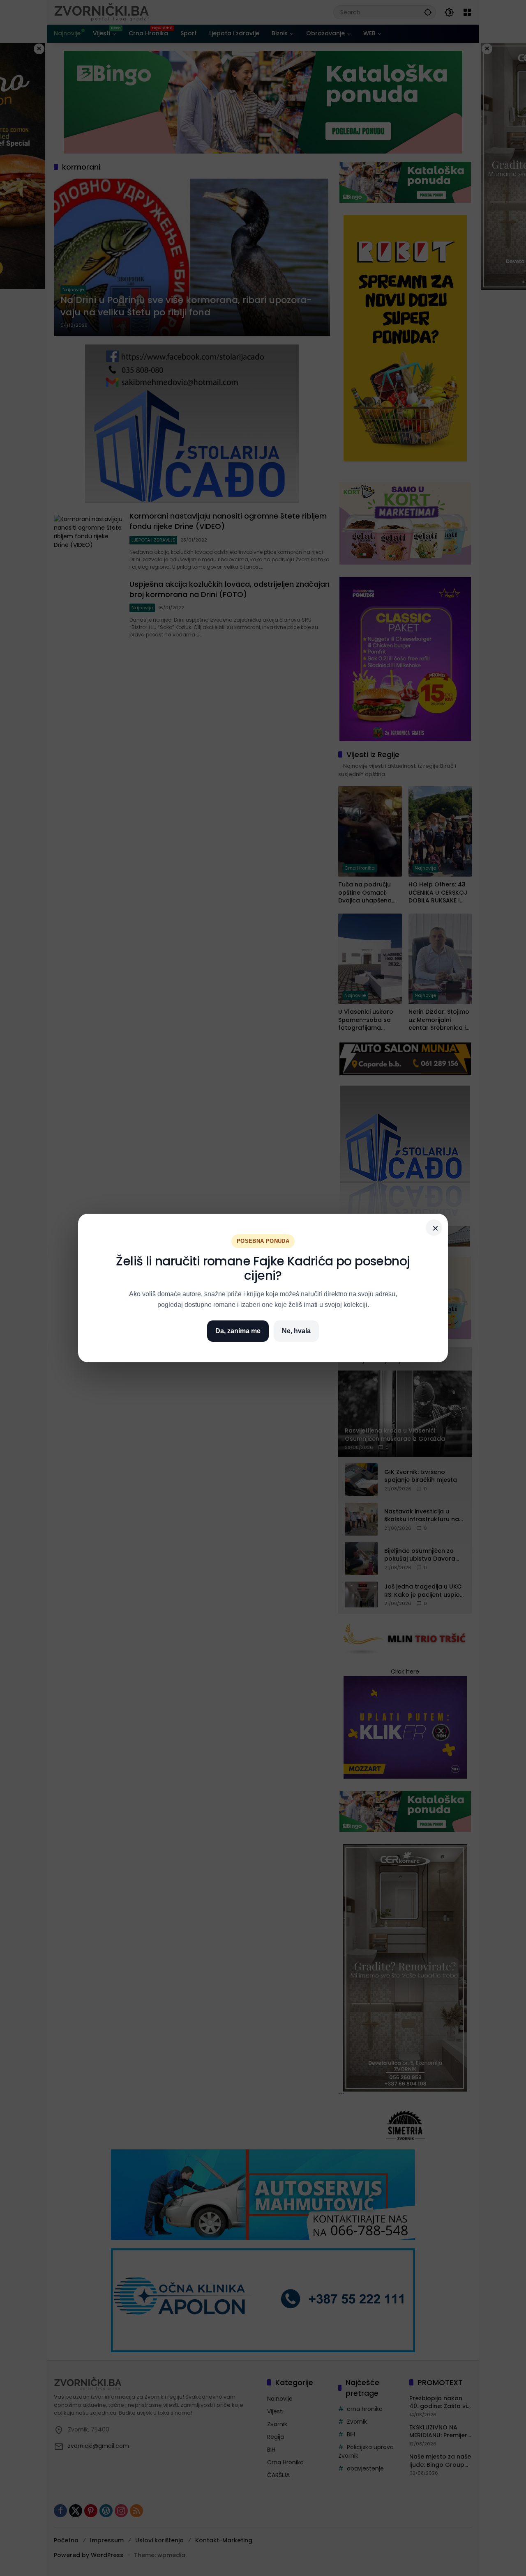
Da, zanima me (238, 1331)
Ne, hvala (296, 1331)
